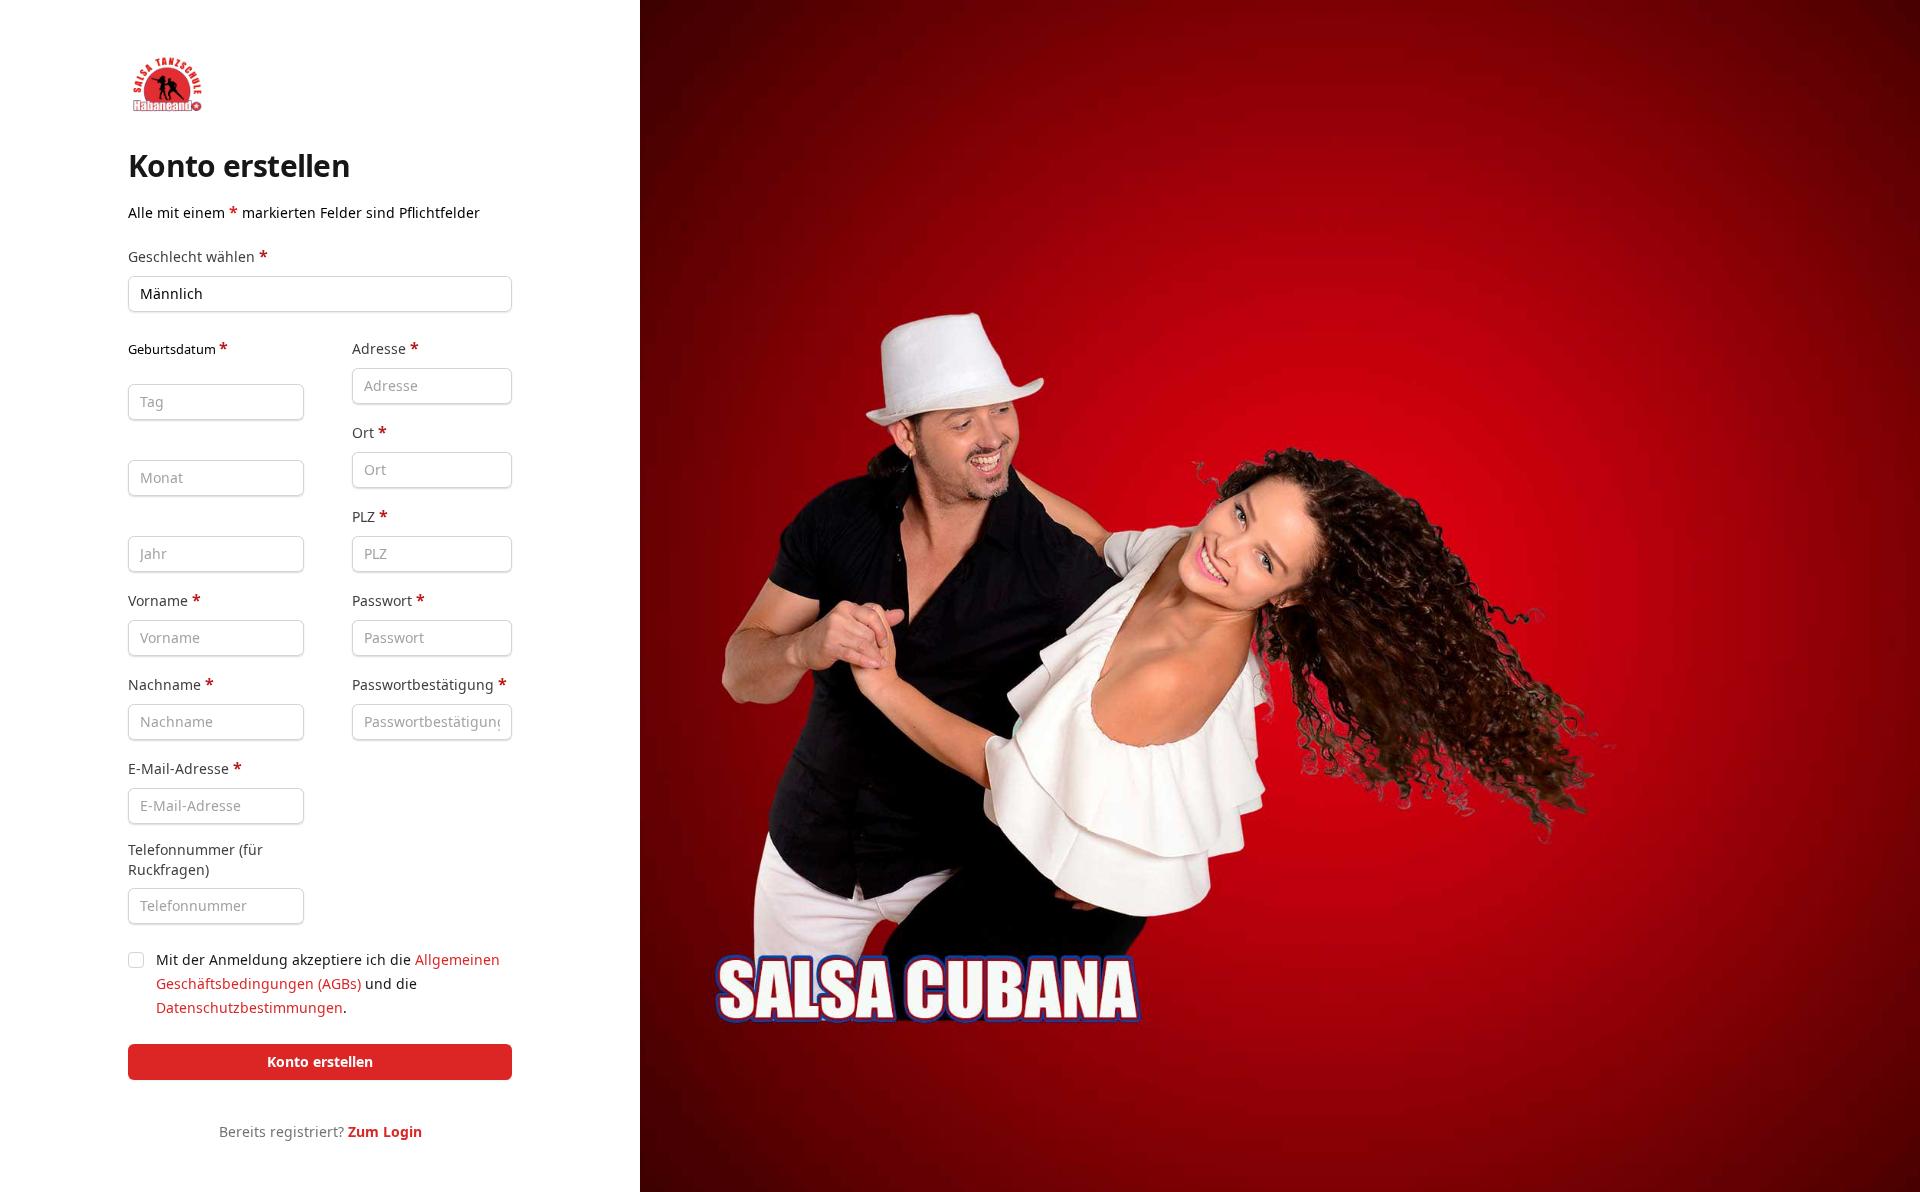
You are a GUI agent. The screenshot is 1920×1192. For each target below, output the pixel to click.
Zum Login (385, 1131)
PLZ (370, 516)
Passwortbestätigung (429, 684)
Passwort (388, 600)
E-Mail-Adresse (185, 768)
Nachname (171, 684)
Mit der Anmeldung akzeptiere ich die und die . (328, 983)
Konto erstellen (320, 1061)
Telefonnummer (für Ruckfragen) (195, 859)
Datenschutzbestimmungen (249, 1007)
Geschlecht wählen (198, 256)
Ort (369, 432)
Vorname (164, 600)
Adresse (385, 348)
